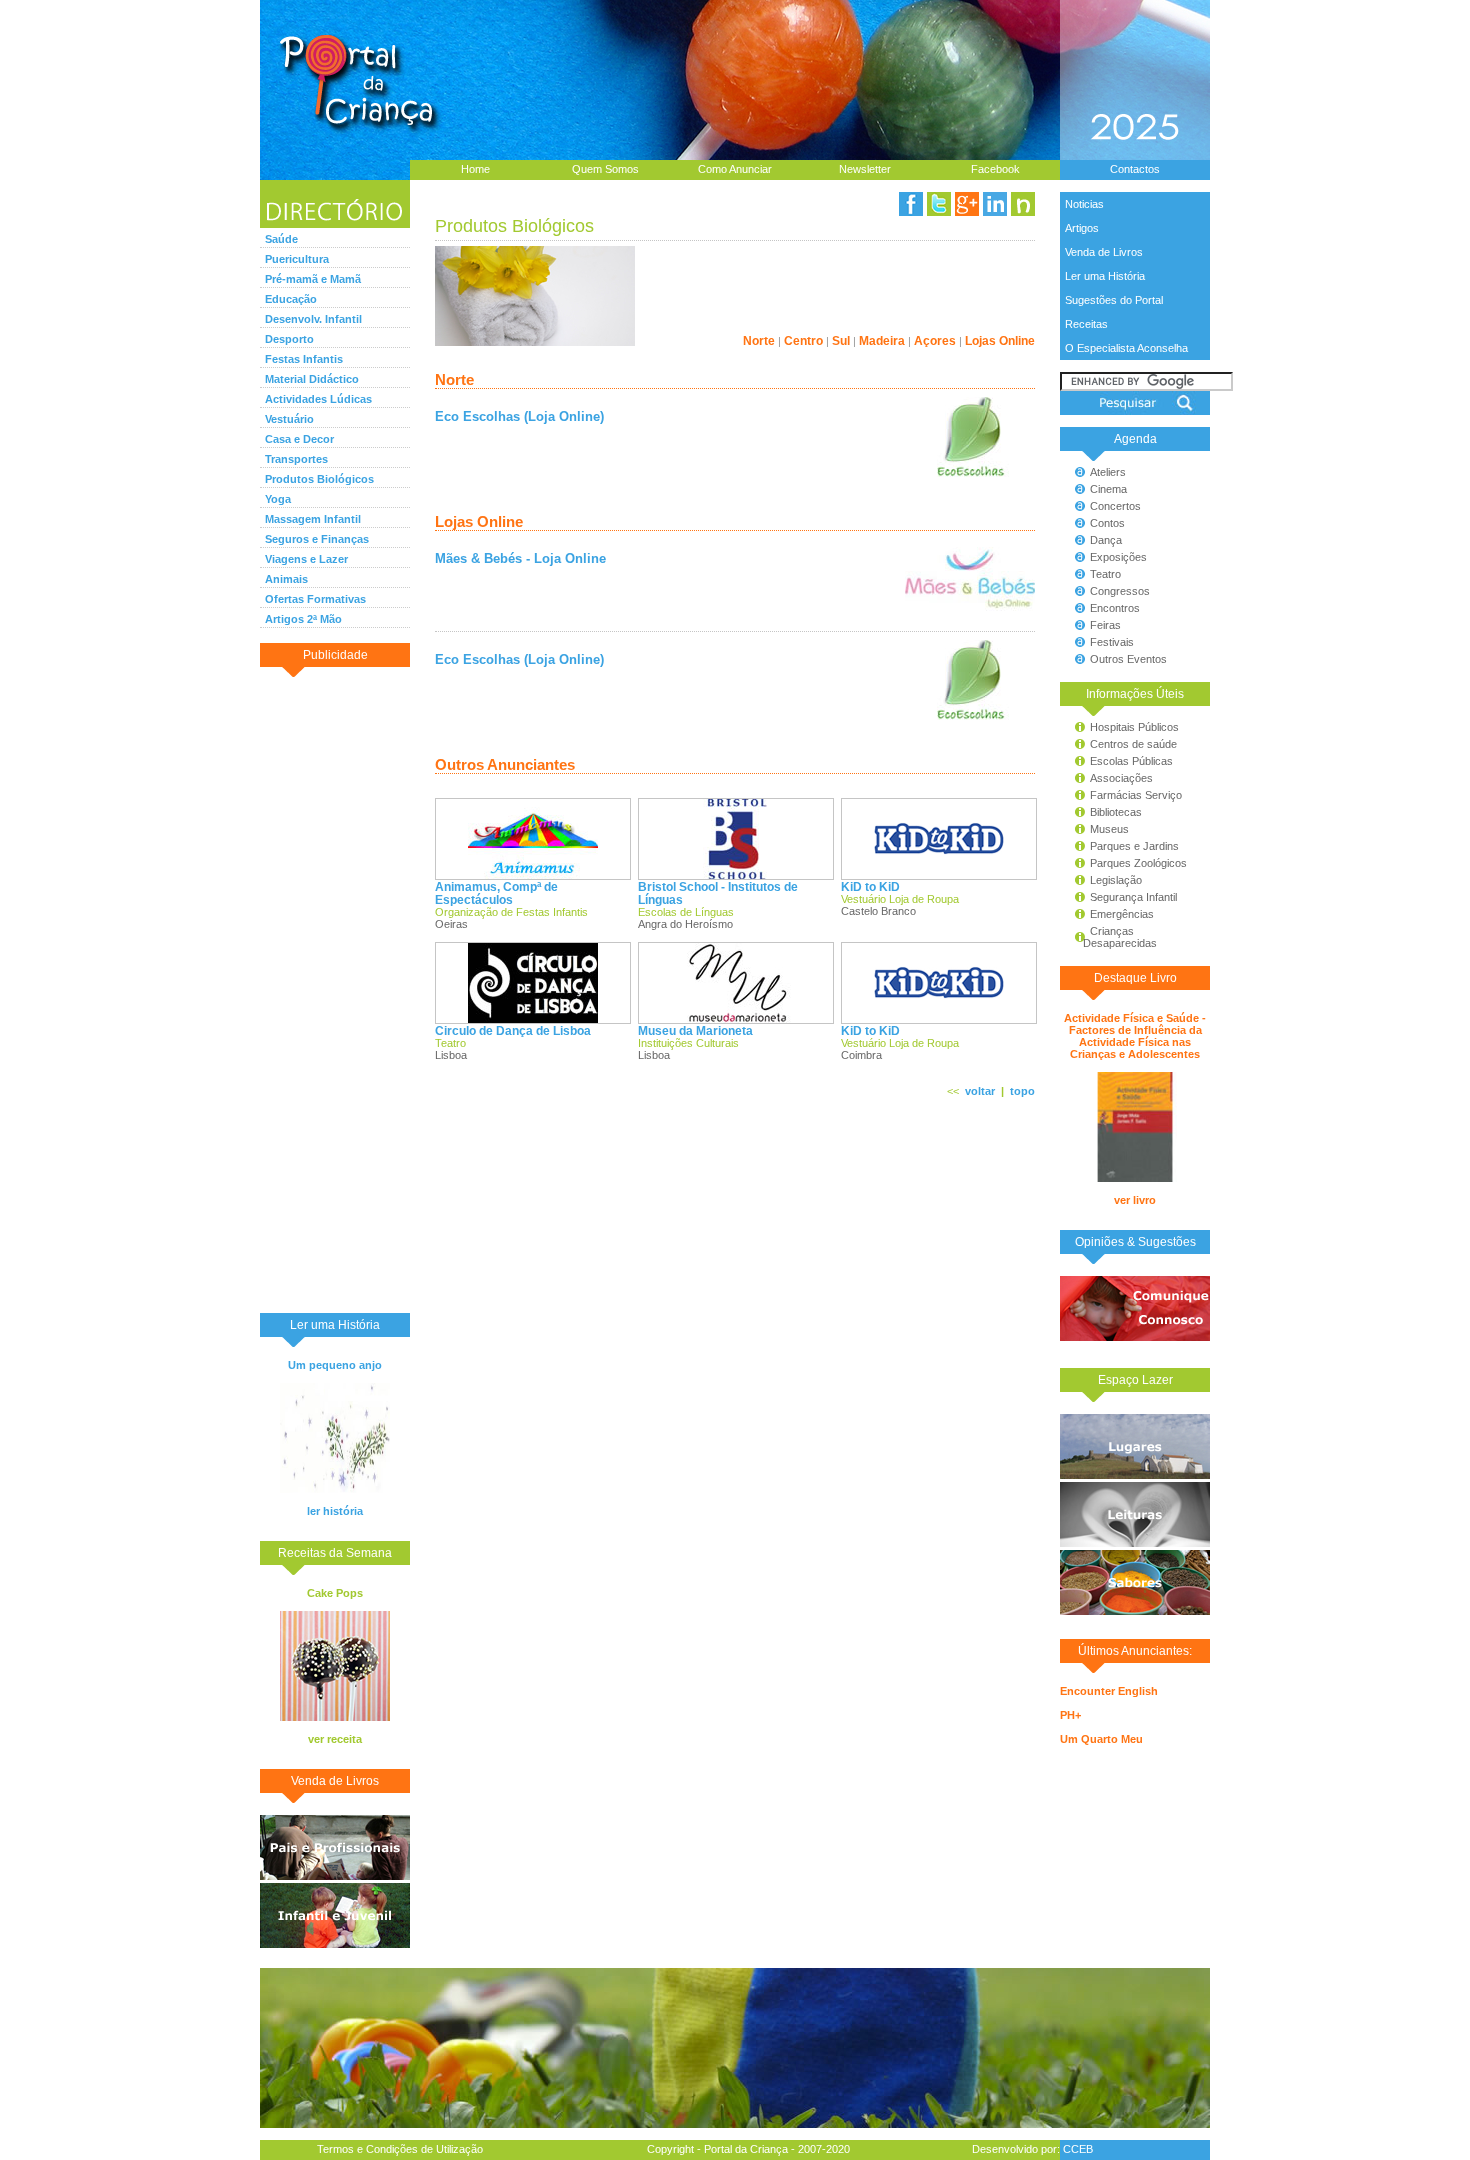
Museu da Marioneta (695, 1030)
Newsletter (865, 169)
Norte (759, 340)
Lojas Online (1000, 340)
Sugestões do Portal (1114, 300)
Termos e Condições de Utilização (400, 2149)
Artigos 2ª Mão (303, 619)
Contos (1107, 523)
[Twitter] (939, 204)
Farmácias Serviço (1136, 795)
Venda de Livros (1104, 252)
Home (475, 169)
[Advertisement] (335, 989)
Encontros (1115, 608)
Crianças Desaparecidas (1111, 937)
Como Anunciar (735, 169)
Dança (1106, 540)
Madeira (882, 340)
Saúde (281, 239)
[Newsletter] (1023, 204)
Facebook (995, 169)
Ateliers (1108, 472)
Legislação (1116, 880)
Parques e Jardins (1134, 846)
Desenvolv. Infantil (313, 319)
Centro (803, 340)
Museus (1109, 829)
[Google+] (967, 204)
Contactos (1135, 169)
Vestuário (289, 419)
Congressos (1120, 591)
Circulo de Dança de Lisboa (513, 1030)
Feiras (1105, 625)
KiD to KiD (870, 886)
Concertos (1115, 506)
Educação (291, 299)
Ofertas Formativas (315, 599)
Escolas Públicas (1131, 761)
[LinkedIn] (995, 204)
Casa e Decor (299, 439)
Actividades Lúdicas (318, 399)
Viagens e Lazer (306, 559)
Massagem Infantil (313, 519)
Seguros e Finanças (317, 539)
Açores (935, 340)
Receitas (1086, 324)
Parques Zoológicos (1138, 863)
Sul (841, 340)
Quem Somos (605, 169)
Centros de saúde (1133, 744)
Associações (1121, 778)
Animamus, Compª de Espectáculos (496, 893)
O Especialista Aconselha (1126, 348)
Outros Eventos (1128, 659)
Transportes (296, 459)
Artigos (1082, 228)
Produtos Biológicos (319, 479)
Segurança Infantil (1133, 897)
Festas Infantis (304, 359)
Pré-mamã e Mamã (313, 279)
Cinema (1108, 489)
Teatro (1105, 574)
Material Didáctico (312, 379)
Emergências (1122, 914)
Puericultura (297, 259)
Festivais (1112, 642)
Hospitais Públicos (1134, 727)
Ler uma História (1105, 276)
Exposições (1118, 557)
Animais (286, 579)
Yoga (278, 499)
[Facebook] (911, 204)
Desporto (289, 339)
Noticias (1084, 204)
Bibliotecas (1116, 812)
